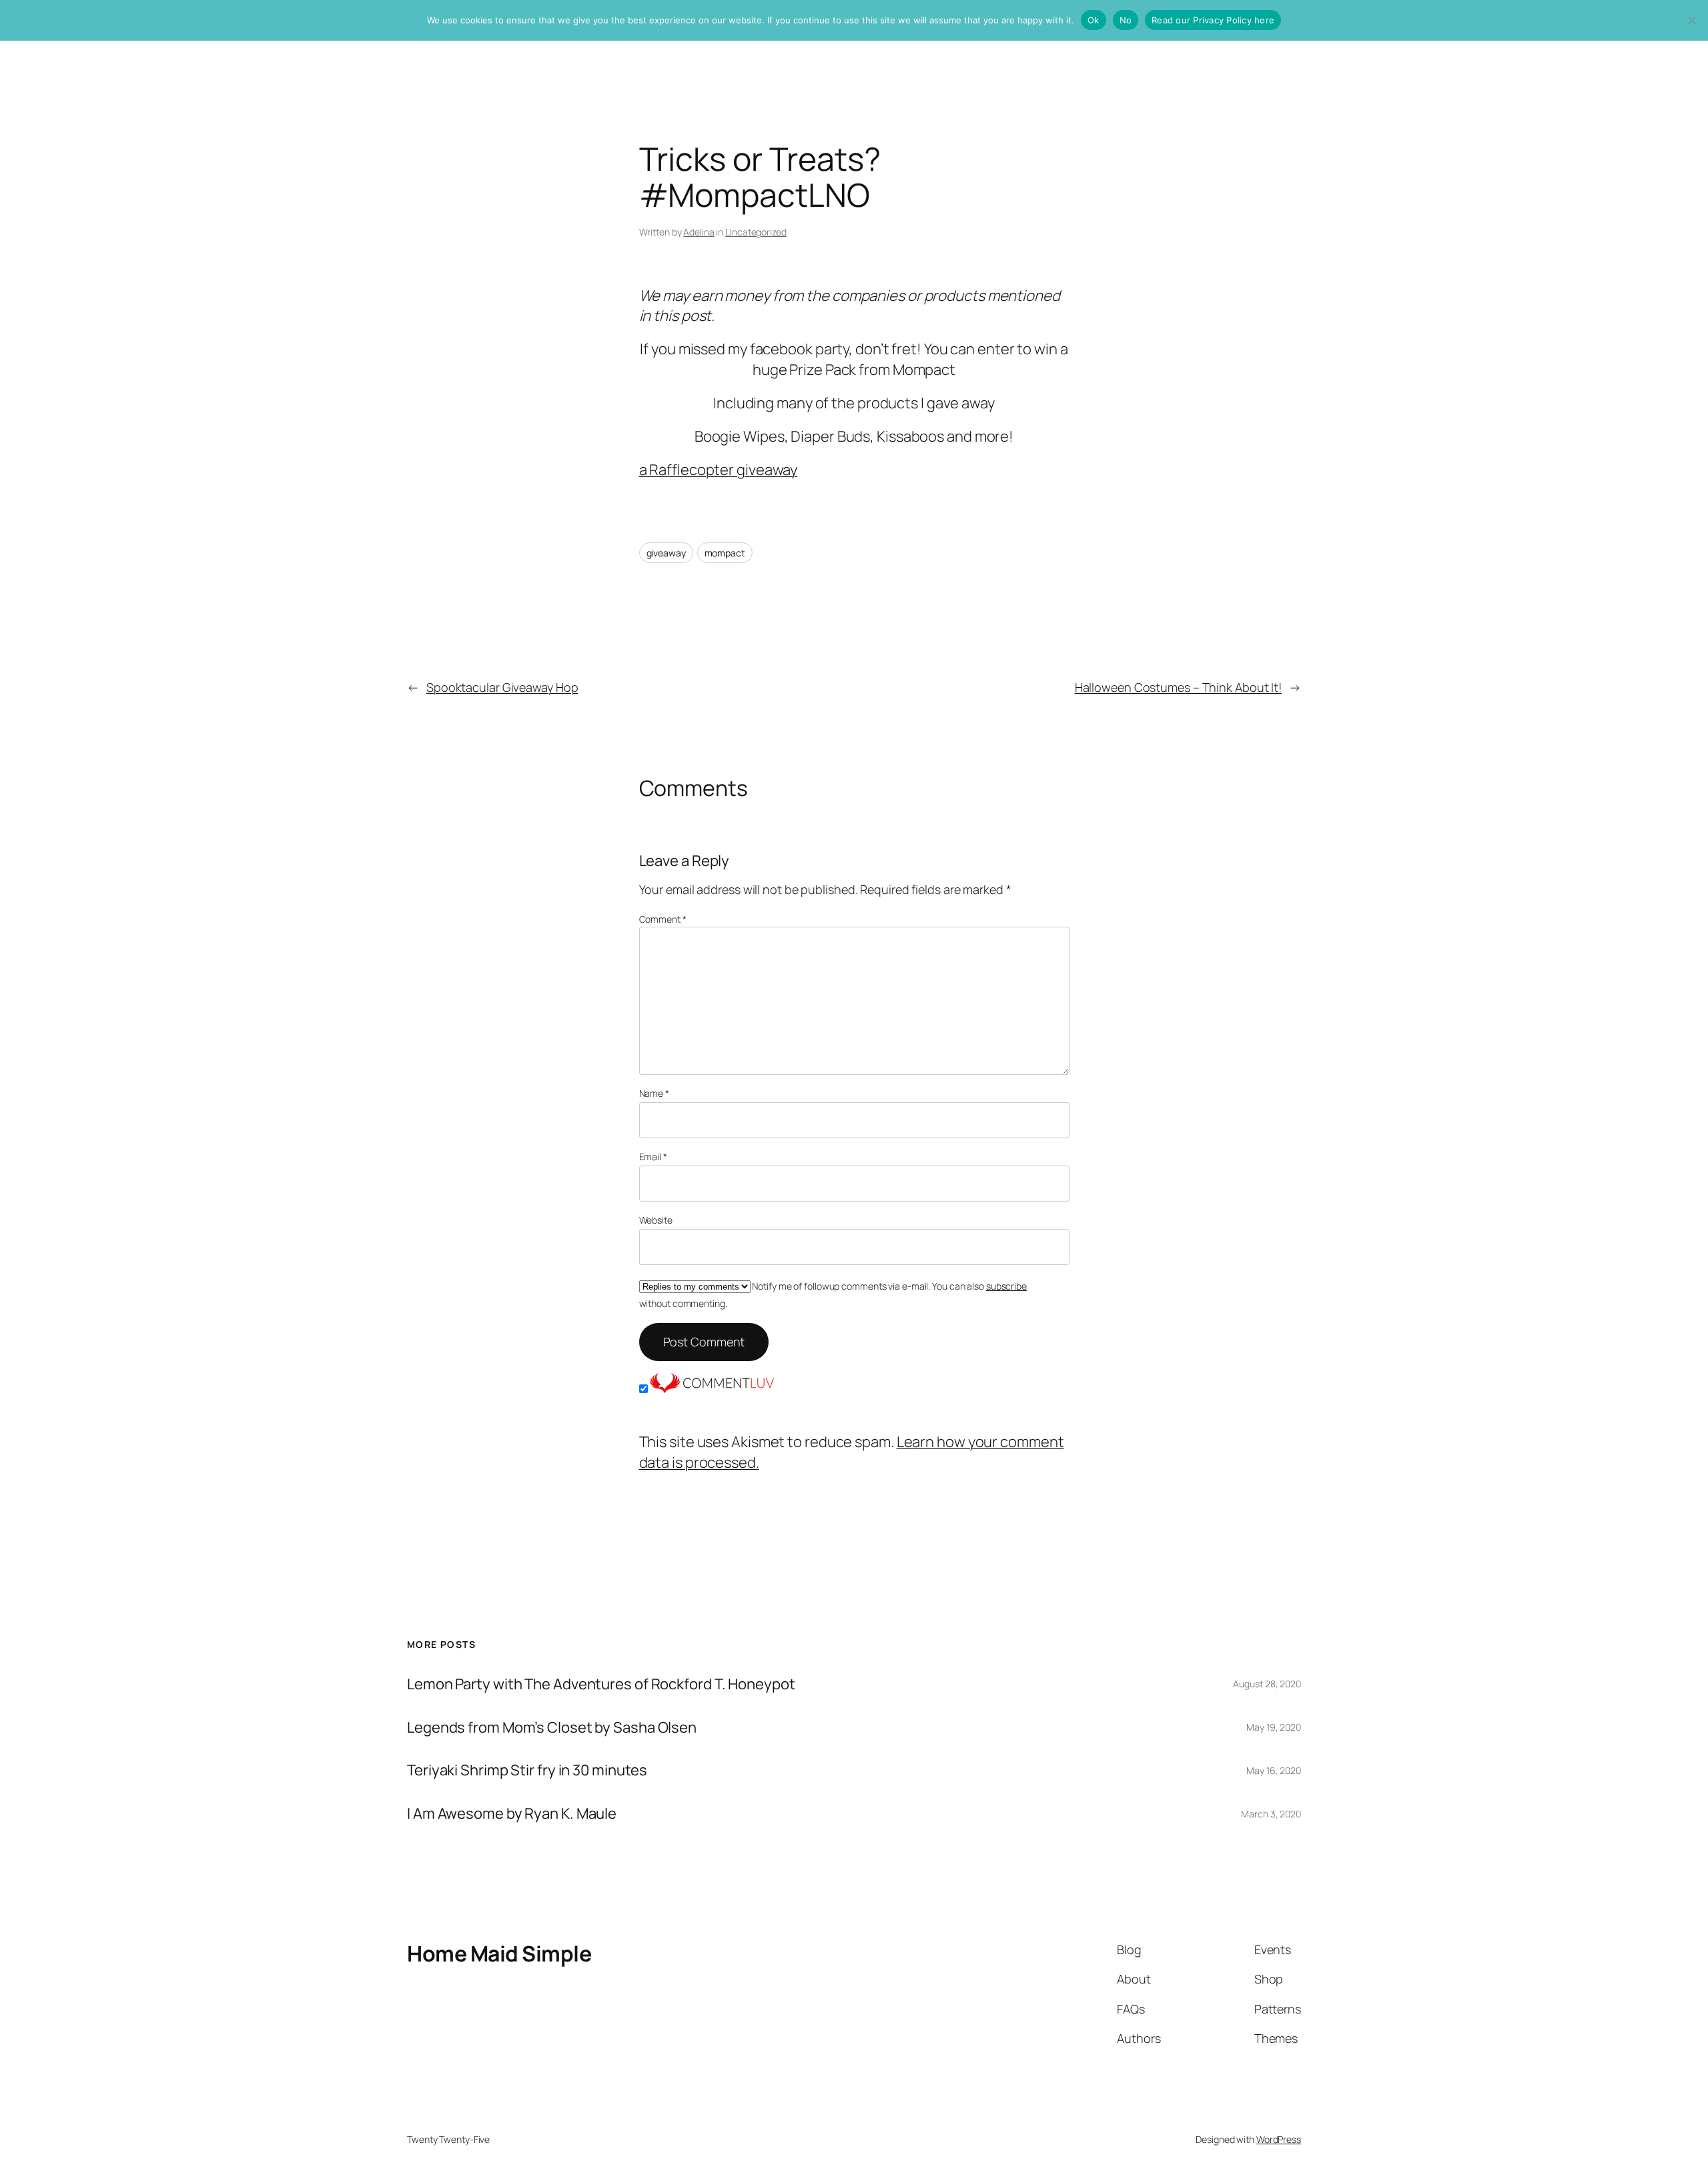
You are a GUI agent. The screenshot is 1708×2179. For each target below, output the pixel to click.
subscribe (1006, 1286)
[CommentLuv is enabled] (712, 1388)
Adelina (699, 232)
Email (653, 1157)
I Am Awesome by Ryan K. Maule (512, 1814)
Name (654, 1093)
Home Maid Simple (499, 1953)
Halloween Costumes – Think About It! (1178, 687)
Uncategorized (756, 232)
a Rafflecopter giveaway (719, 470)
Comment (663, 919)
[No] (1691, 20)
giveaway (666, 553)
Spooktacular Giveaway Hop (502, 687)
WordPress (1279, 2139)
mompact (725, 553)
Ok (1094, 20)
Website (656, 1220)
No (1126, 20)
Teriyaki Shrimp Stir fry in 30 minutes (527, 1770)
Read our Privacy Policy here (1213, 20)
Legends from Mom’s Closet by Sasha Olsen (552, 1728)
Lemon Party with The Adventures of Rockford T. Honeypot (601, 1684)
